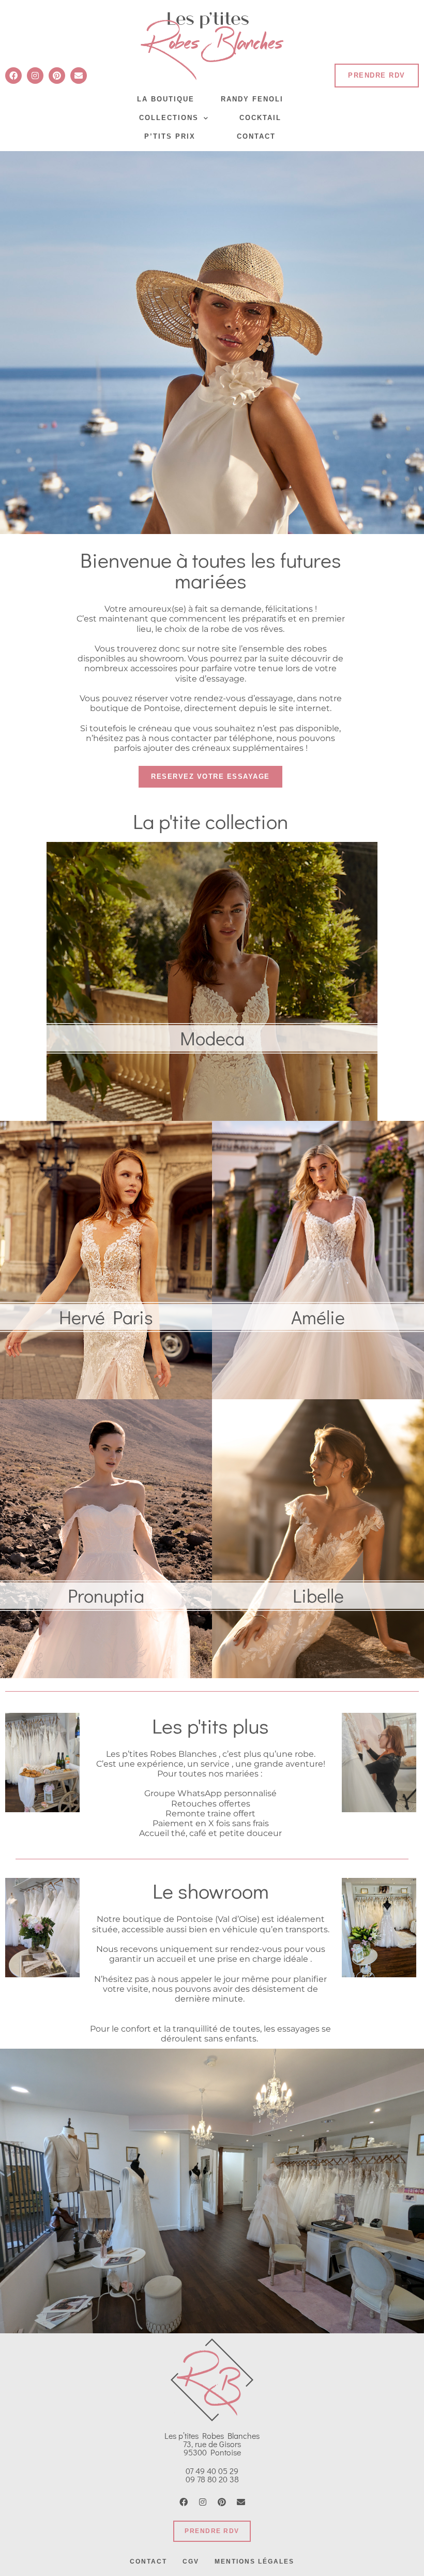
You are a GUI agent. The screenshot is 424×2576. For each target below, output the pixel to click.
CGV (191, 2562)
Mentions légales (254, 2562)
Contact (256, 136)
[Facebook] (13, 76)
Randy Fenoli (252, 99)
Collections (169, 118)
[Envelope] (79, 76)
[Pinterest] (57, 76)
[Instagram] (35, 76)
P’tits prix (170, 136)
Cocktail (260, 118)
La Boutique (166, 99)
